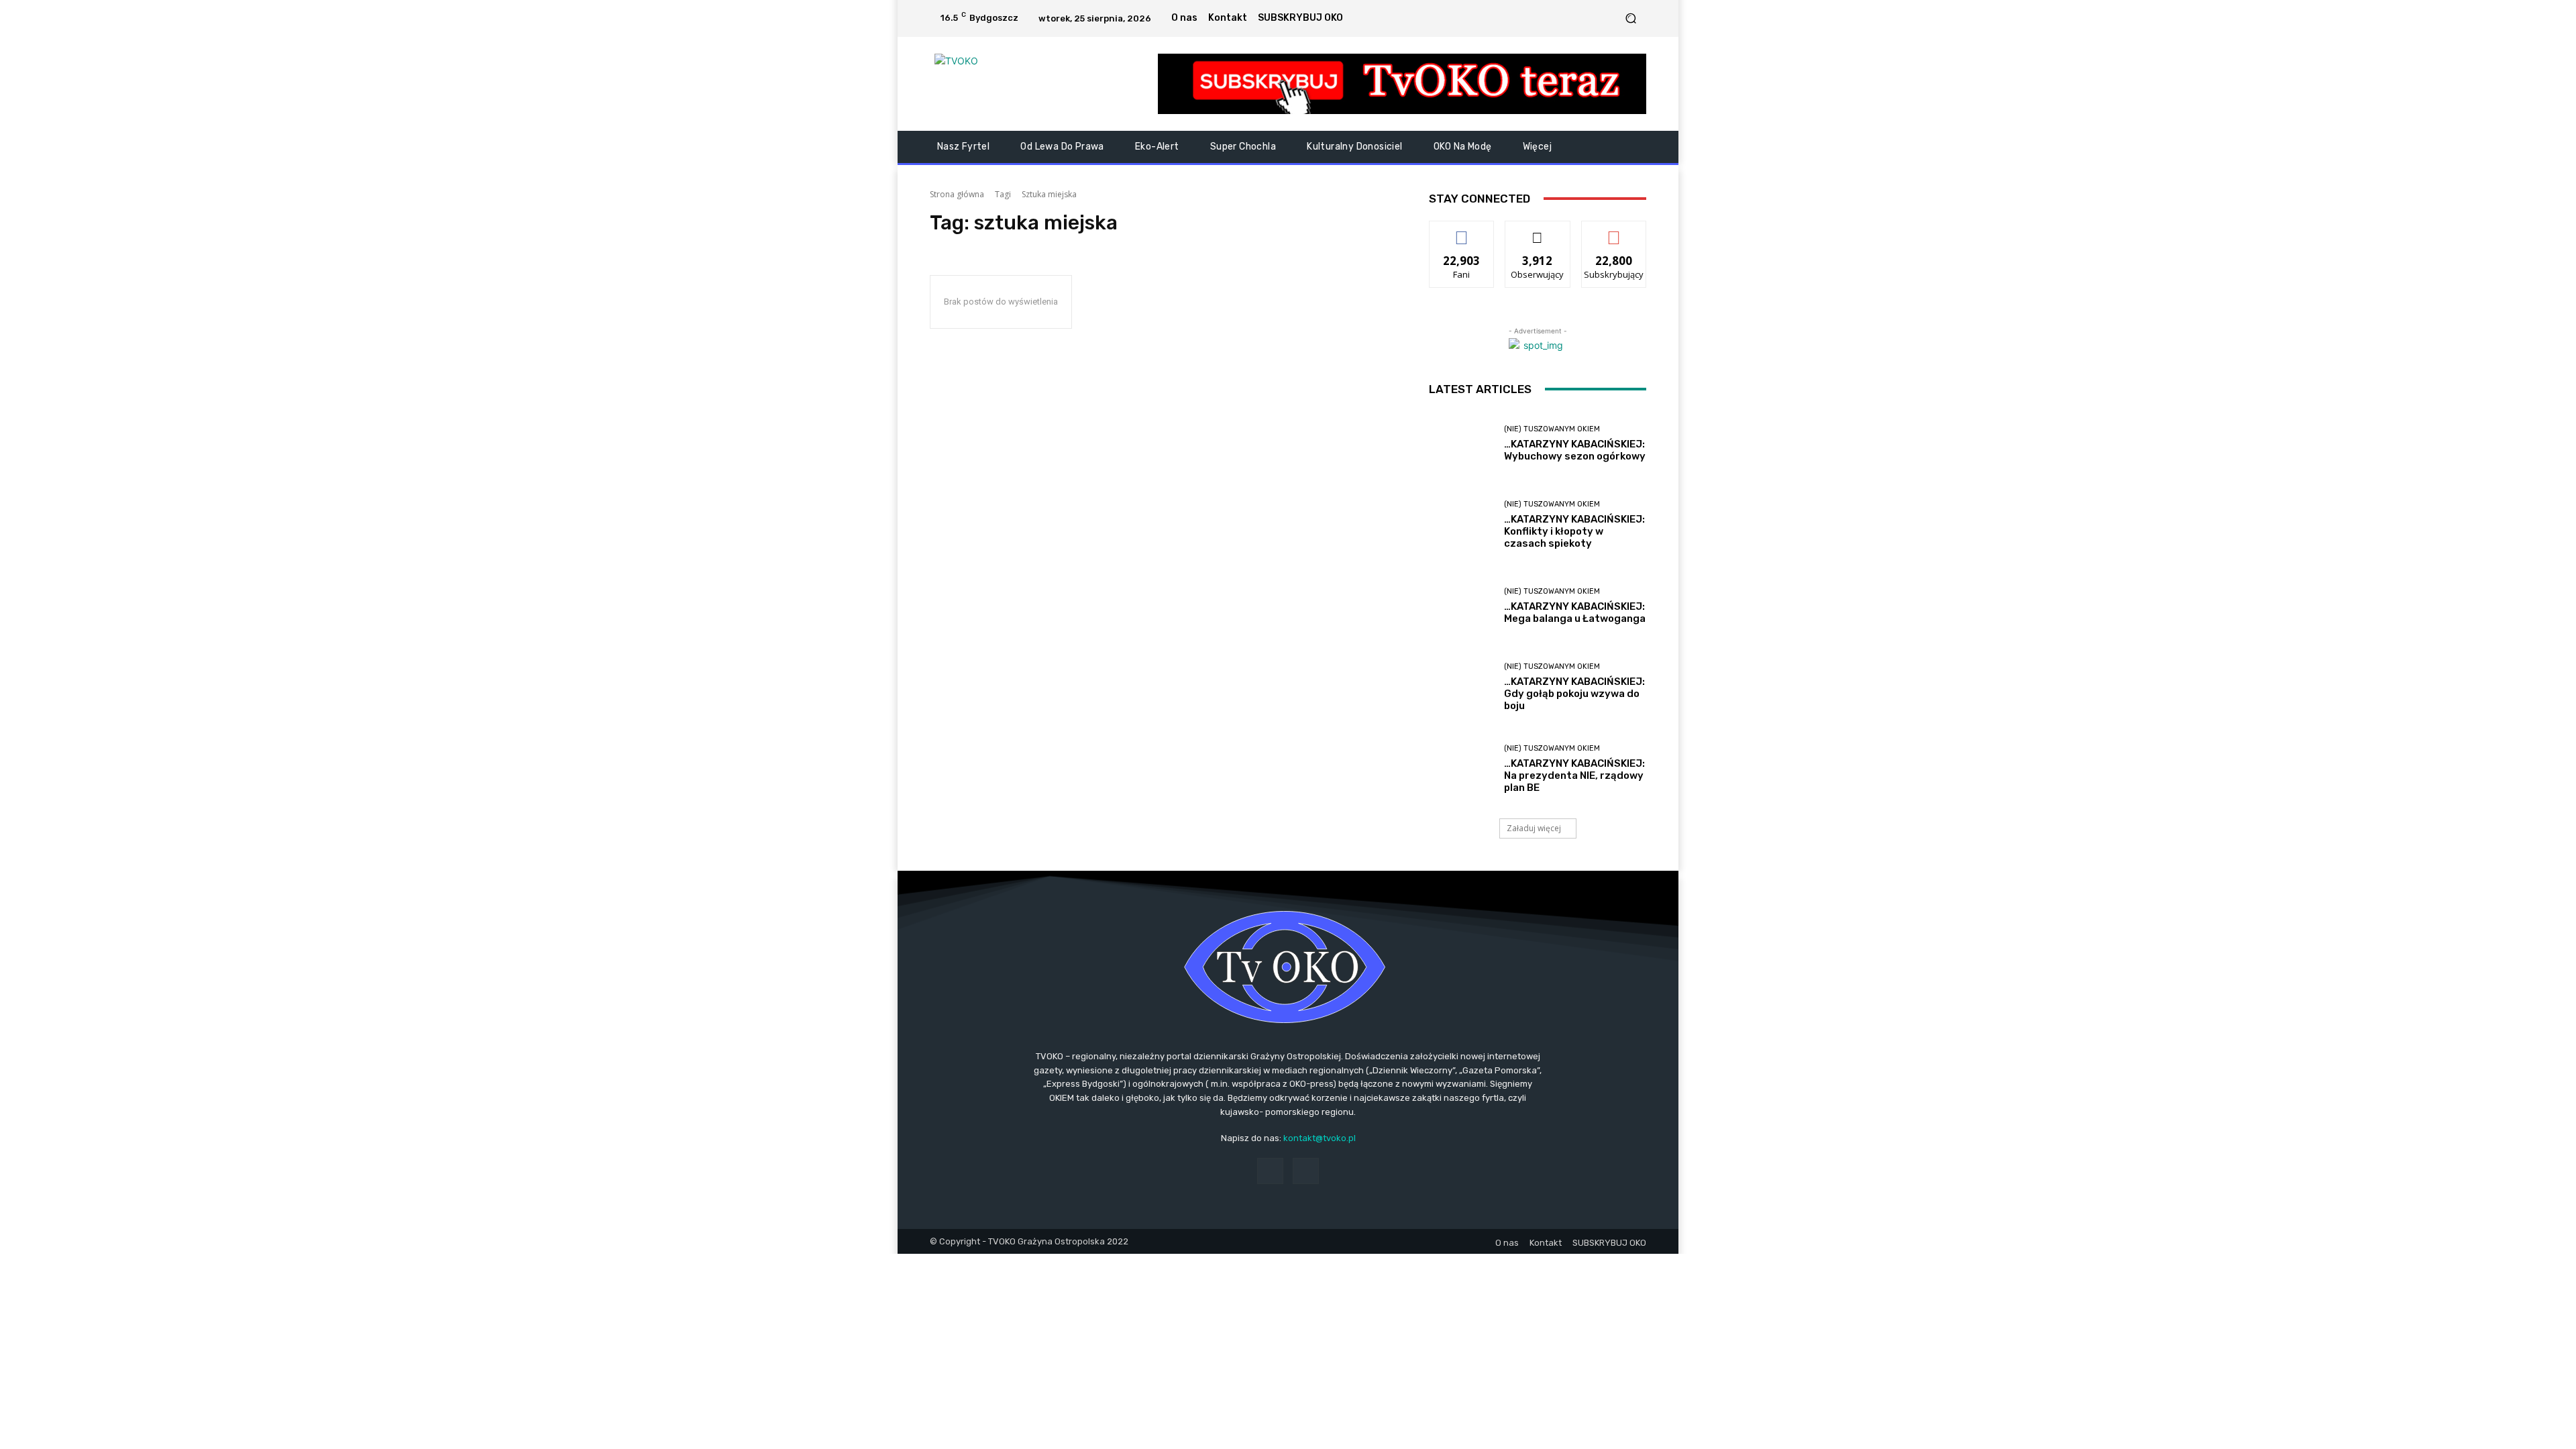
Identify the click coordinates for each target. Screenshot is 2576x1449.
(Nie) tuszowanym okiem (1552, 429)
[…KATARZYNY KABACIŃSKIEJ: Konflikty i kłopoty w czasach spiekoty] (1461, 525)
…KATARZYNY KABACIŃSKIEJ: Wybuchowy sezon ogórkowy (1575, 450)
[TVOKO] (1026, 84)
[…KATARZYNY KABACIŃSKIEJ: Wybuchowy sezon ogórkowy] (1461, 444)
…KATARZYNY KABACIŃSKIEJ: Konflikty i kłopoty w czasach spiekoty (1574, 531)
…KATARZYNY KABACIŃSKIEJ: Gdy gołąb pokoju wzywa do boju (1574, 694)
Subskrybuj (1614, 231)
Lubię (1462, 231)
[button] (1630, 18)
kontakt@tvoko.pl (1320, 1138)
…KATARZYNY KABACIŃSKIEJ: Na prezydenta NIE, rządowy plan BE (1574, 775)
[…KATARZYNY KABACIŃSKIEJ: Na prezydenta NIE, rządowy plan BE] (1461, 769)
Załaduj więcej (1534, 828)
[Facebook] (1591, 18)
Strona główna (957, 194)
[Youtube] (1607, 18)
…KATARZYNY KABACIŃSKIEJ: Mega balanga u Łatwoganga (1575, 612)
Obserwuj (1538, 231)
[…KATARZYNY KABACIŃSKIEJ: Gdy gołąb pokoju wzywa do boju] (1461, 687)
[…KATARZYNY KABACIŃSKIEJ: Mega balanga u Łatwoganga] (1461, 606)
